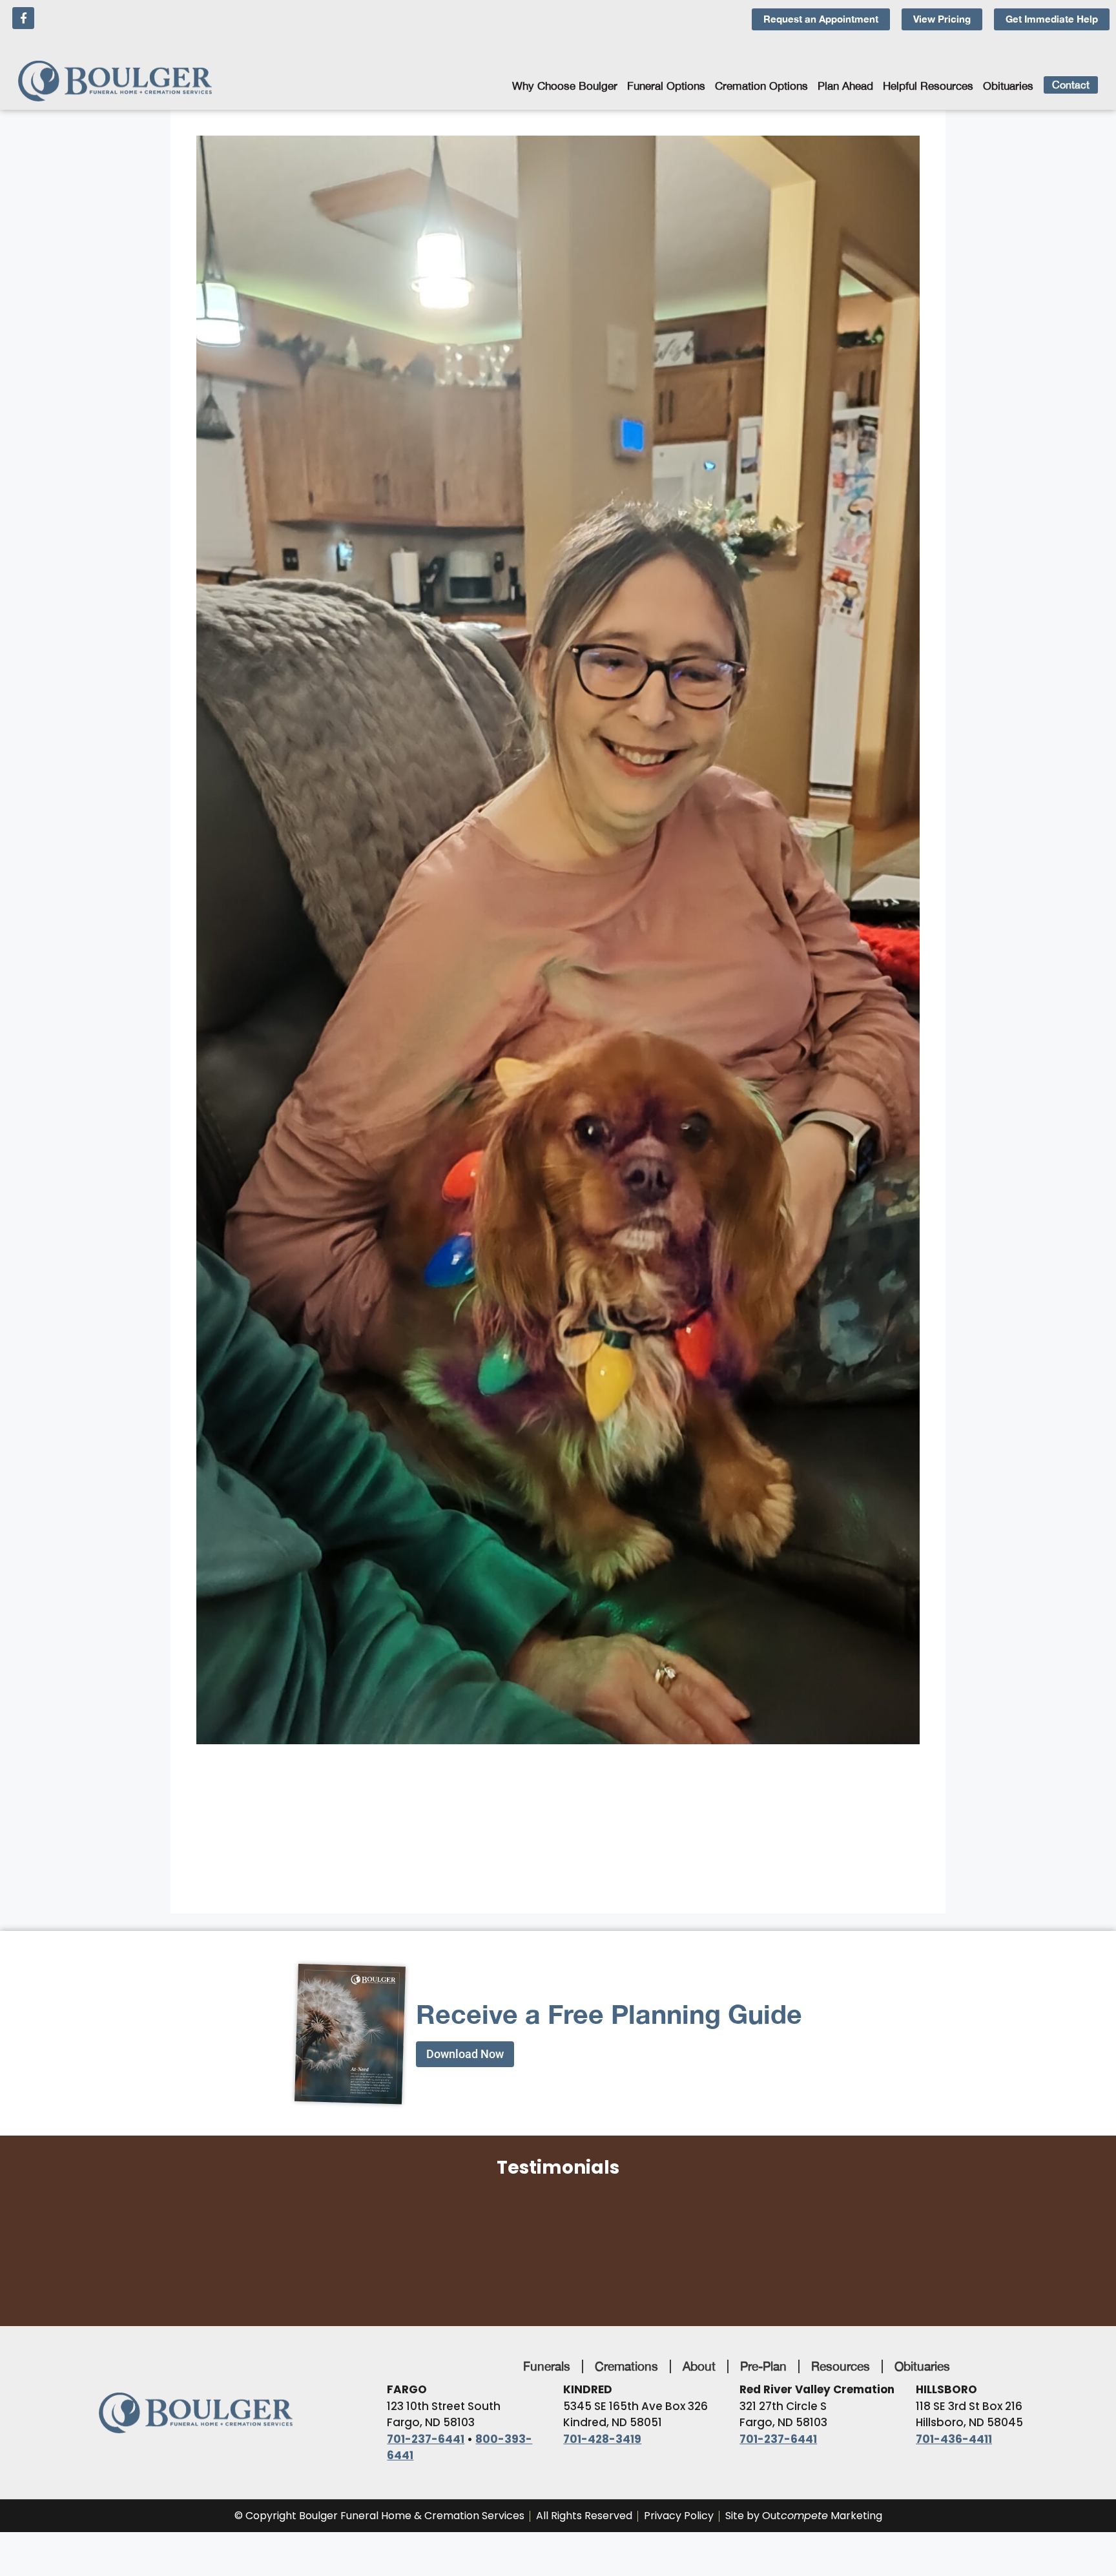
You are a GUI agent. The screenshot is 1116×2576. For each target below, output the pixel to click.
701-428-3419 (602, 2439)
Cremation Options (761, 86)
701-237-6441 (426, 2439)
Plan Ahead (845, 86)
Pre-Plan (763, 2366)
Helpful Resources (928, 86)
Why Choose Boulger (565, 86)
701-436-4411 (954, 2439)
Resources (841, 2366)
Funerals (547, 2366)
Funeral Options (666, 86)
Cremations (626, 2366)
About (699, 2366)
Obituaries (1008, 86)
